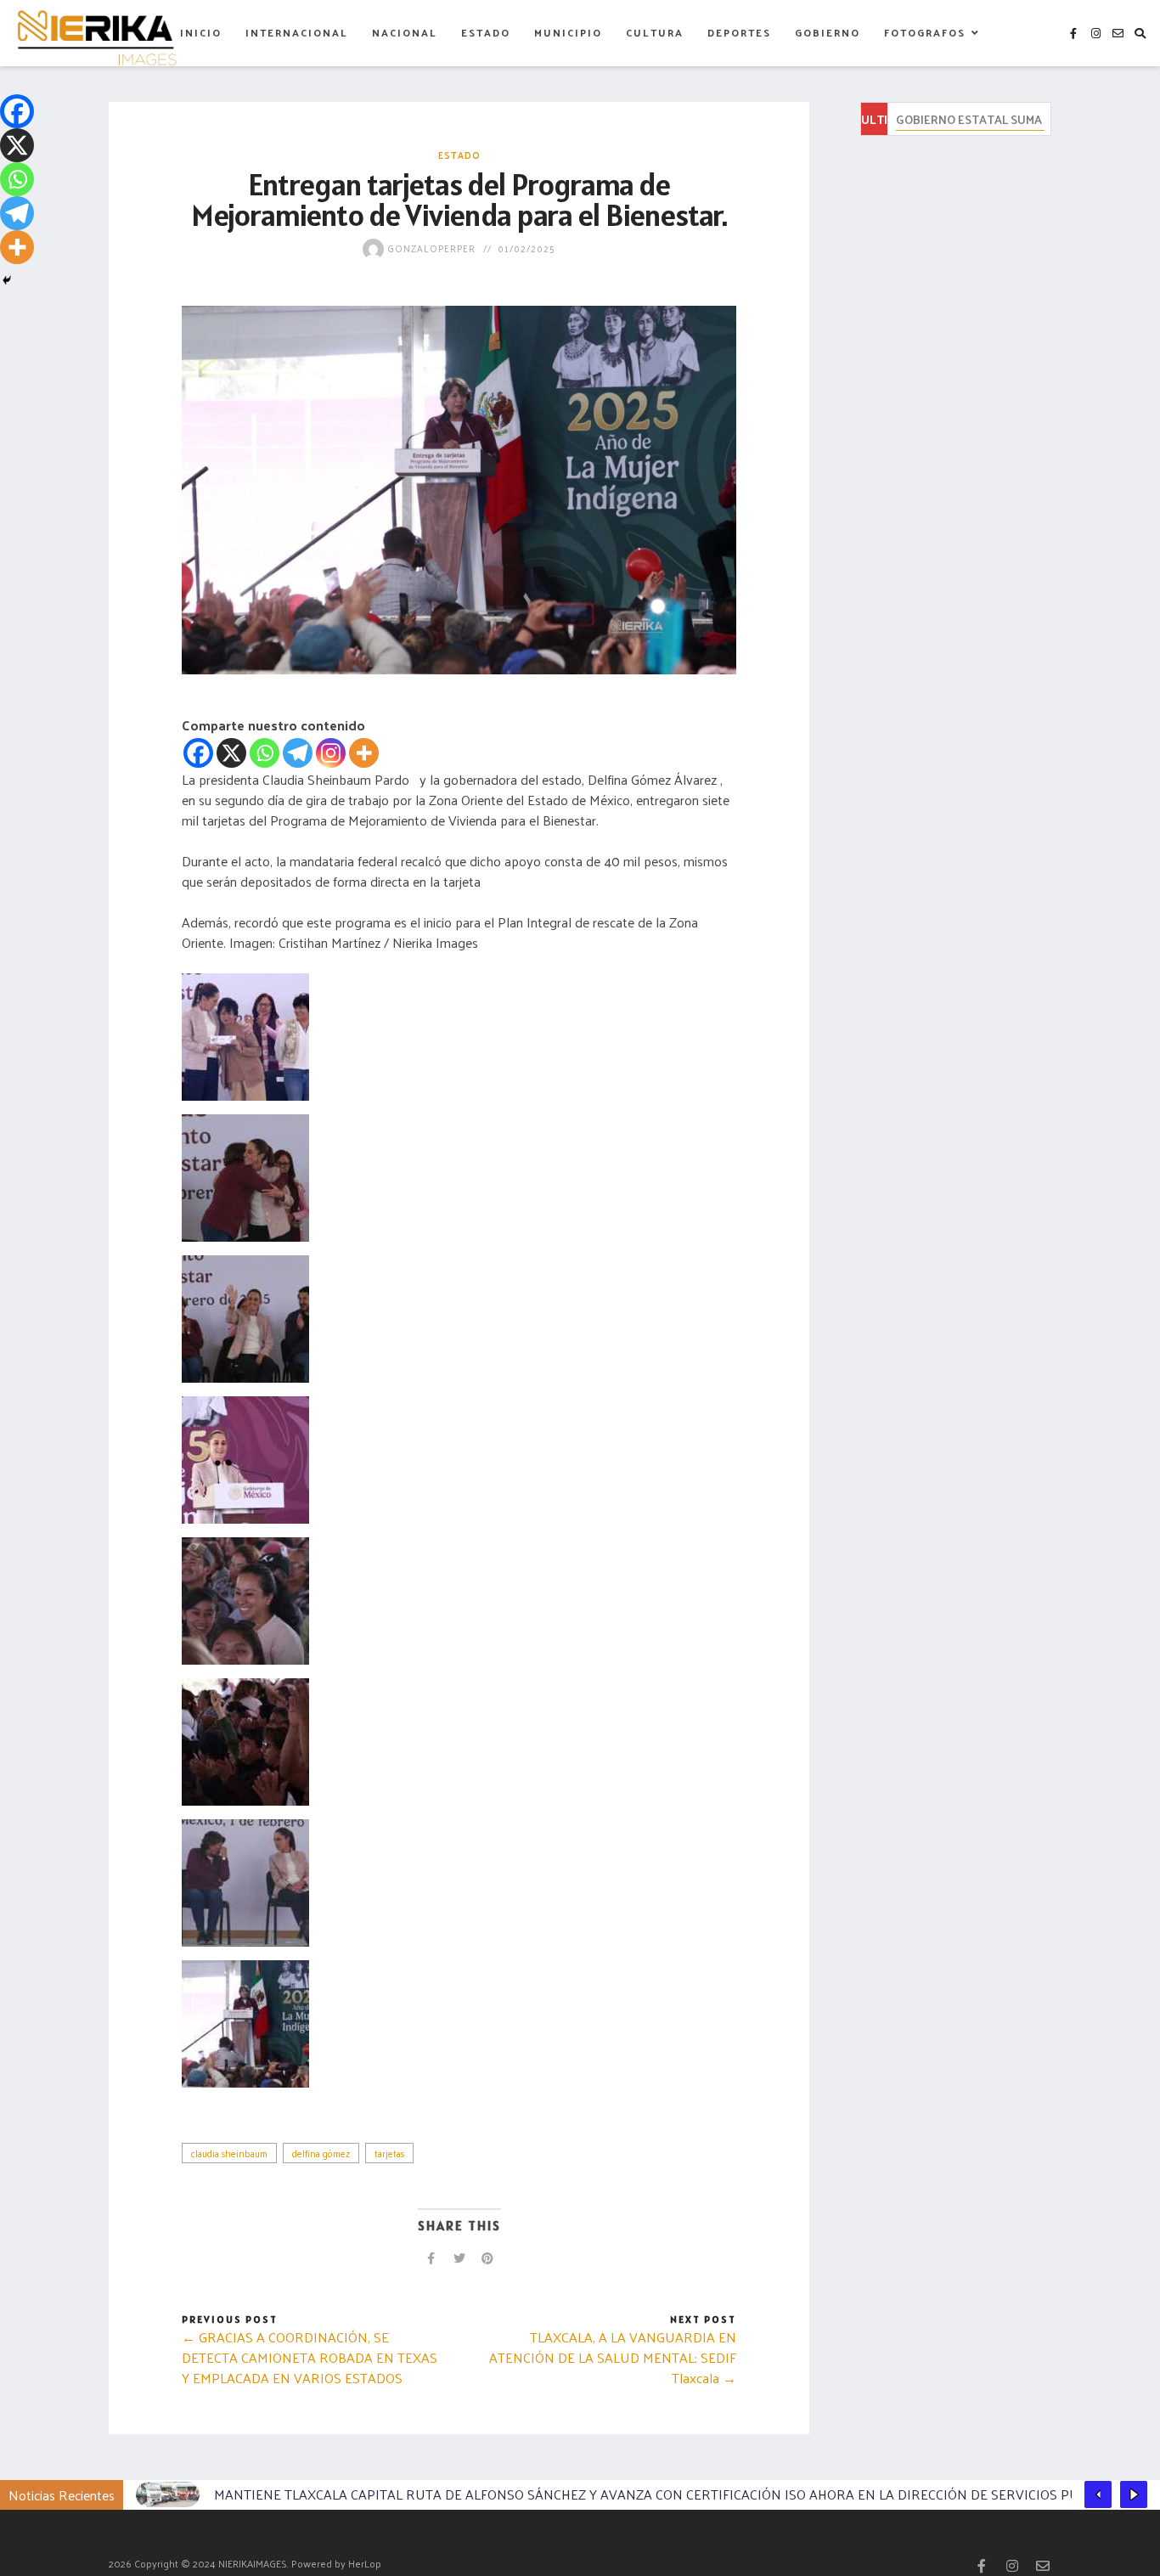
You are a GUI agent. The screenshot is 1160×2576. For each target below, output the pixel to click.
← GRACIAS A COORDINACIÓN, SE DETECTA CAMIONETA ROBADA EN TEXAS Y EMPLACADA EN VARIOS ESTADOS (310, 2357)
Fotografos (925, 32)
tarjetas (389, 2153)
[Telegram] (298, 753)
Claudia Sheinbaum (229, 2153)
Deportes (739, 32)
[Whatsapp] (265, 753)
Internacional (297, 32)
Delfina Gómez (321, 2153)
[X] (231, 753)
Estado (486, 32)
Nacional (405, 32)
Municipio (568, 32)
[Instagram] (331, 753)
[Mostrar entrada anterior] (1098, 2494)
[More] (364, 753)
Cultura (655, 32)
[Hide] (7, 280)
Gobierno (828, 32)
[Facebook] (198, 753)
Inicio (201, 32)
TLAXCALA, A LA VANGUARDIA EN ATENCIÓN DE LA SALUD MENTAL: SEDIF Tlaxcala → (613, 2357)
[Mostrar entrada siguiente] (1134, 2494)
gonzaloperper (430, 248)
